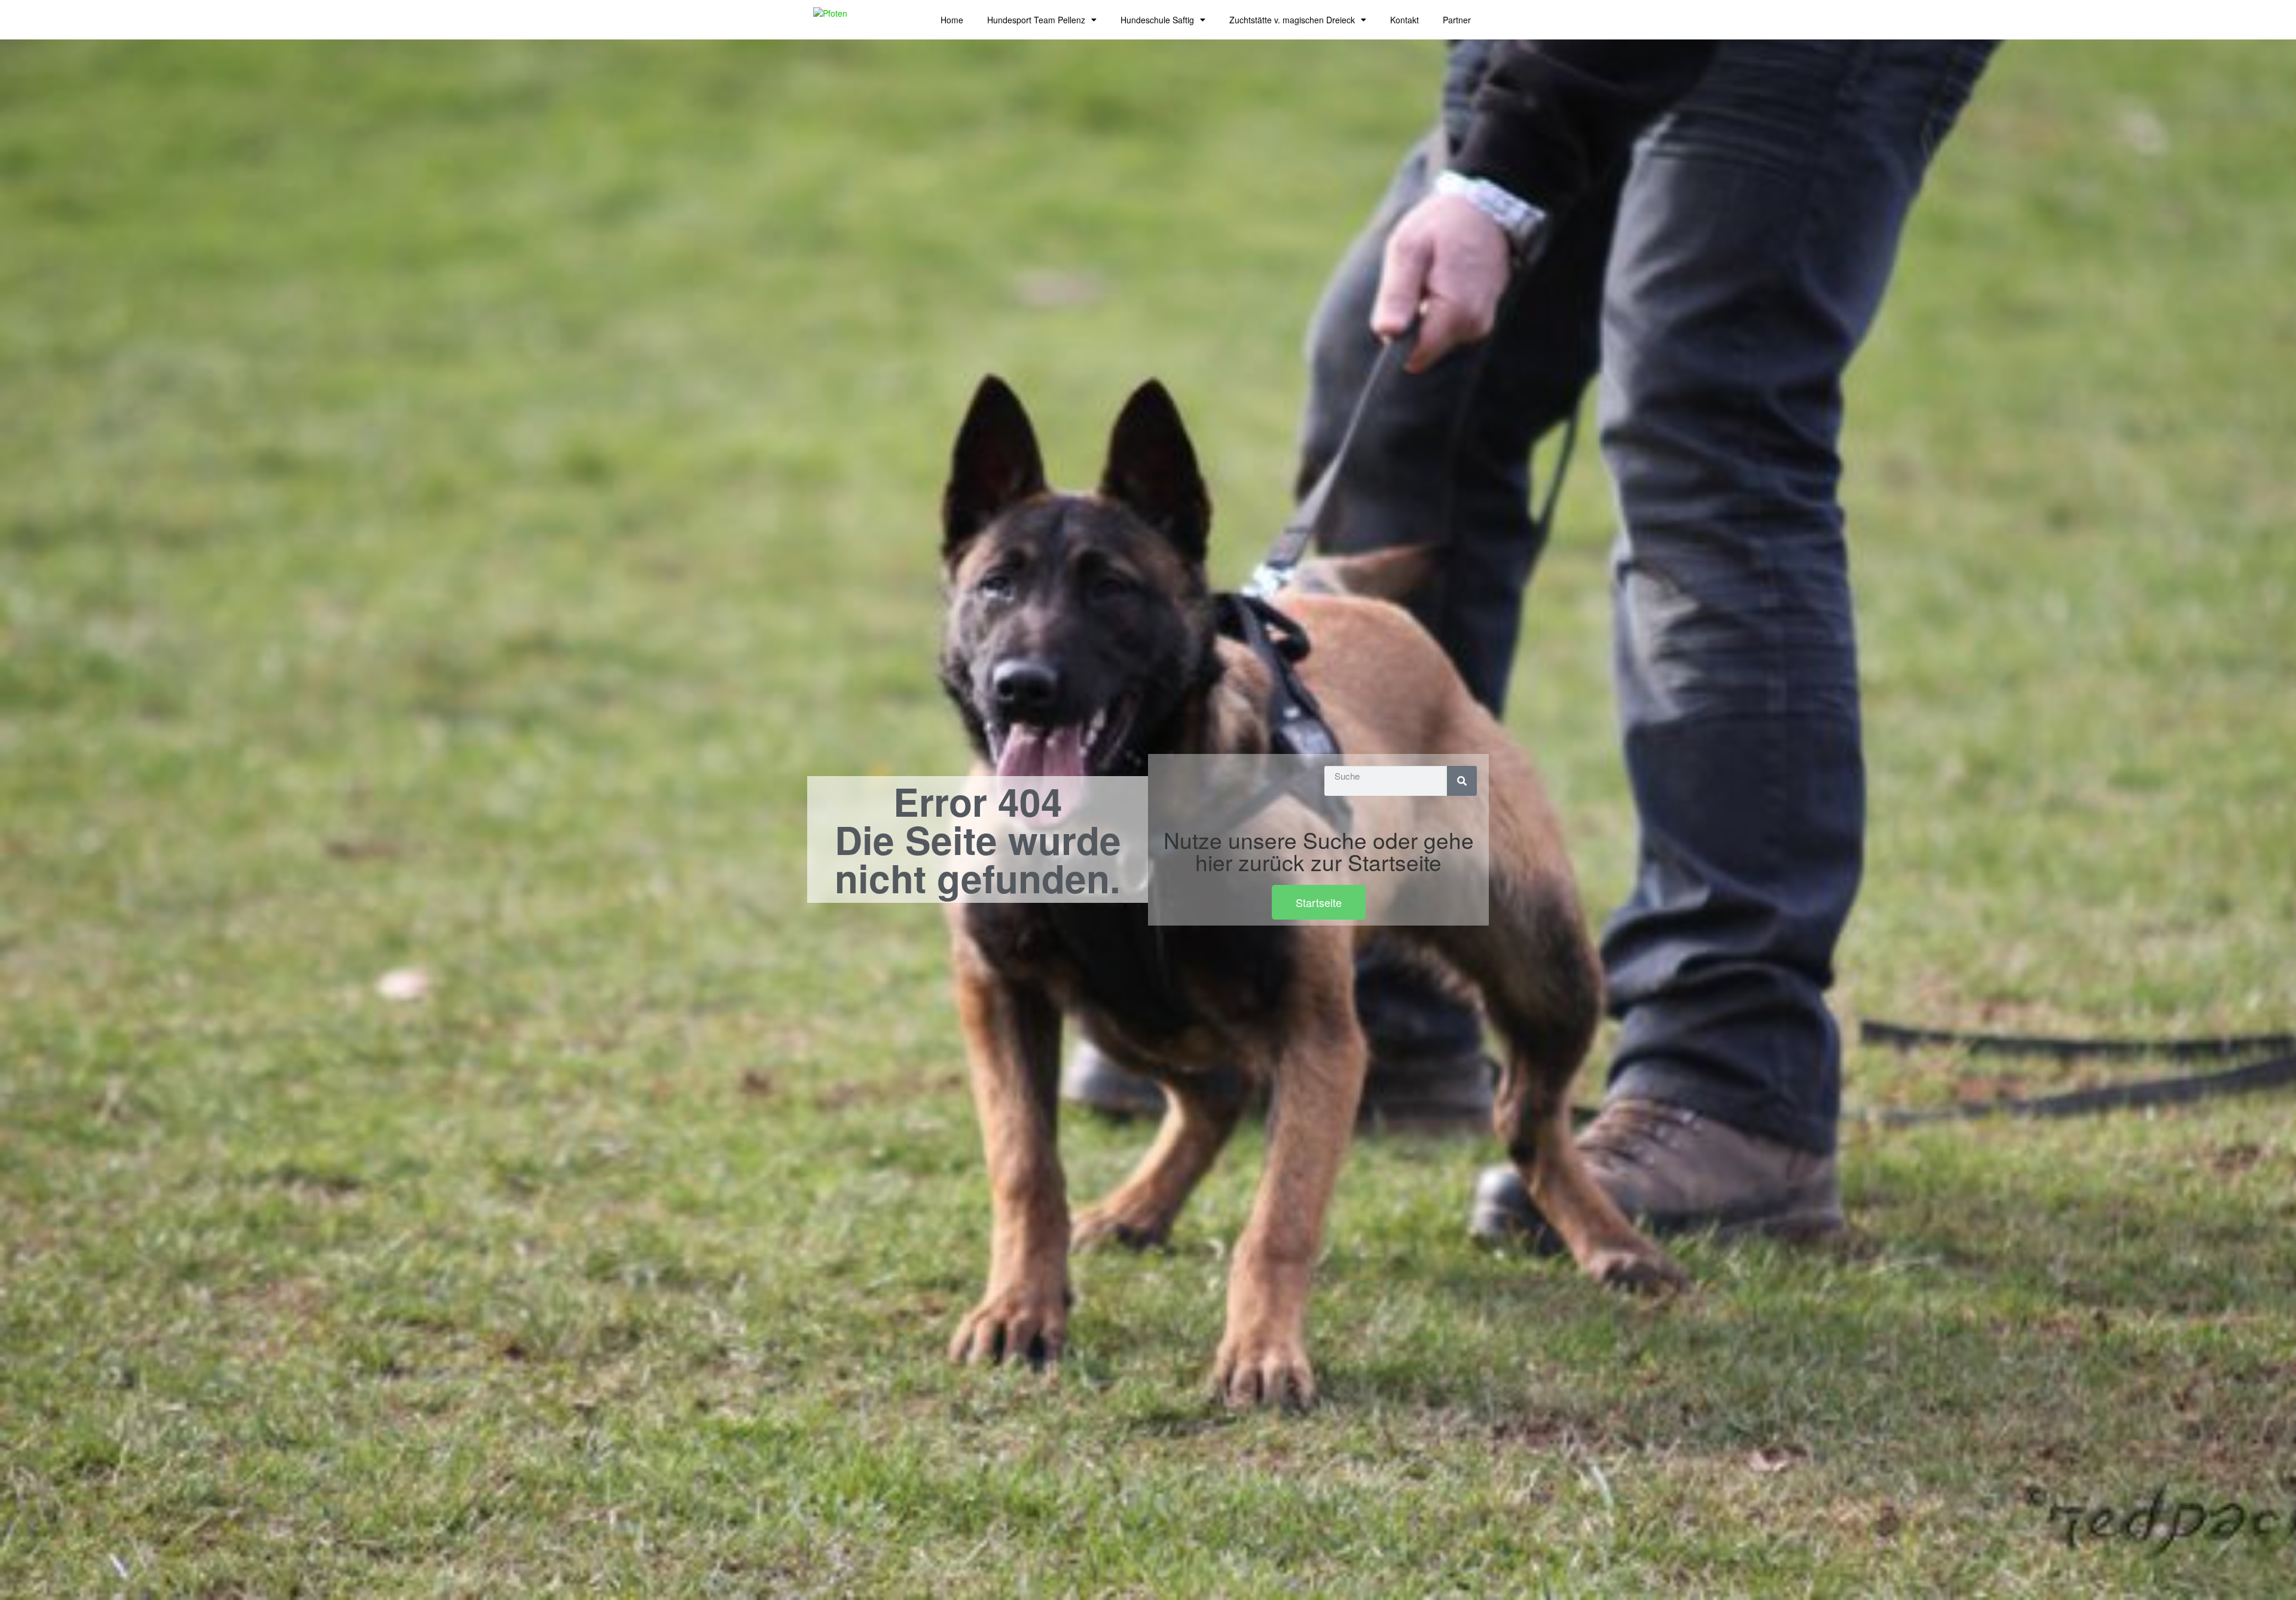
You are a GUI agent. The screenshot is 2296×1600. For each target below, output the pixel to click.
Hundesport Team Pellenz (1036, 20)
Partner (1457, 20)
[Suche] (1462, 781)
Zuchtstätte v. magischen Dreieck (1292, 20)
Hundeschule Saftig (1157, 20)
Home (952, 20)
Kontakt (1405, 20)
